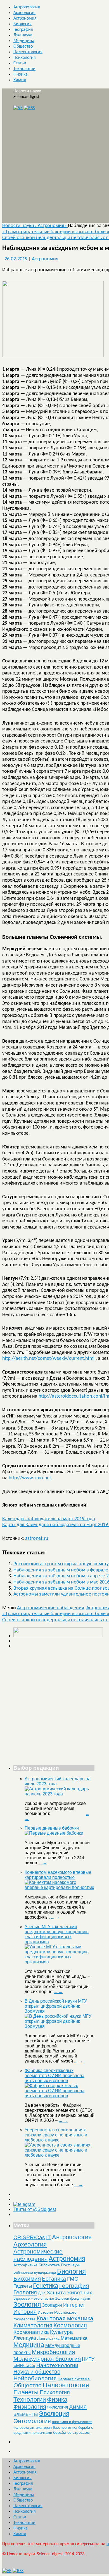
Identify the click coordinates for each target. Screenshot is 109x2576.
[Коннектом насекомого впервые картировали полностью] (60, 1887)
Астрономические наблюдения (51, 1608)
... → (43, 1863)
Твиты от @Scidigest (35, 2209)
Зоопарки (52, 2305)
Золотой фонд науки (73, 2298)
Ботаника (54, 2279)
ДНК (42, 2293)
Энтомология (32, 2421)
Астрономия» (53, 226)
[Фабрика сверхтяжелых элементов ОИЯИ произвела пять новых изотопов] (60, 2096)
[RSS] (29, 108)
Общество (23, 46)
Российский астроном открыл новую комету (61, 1564)
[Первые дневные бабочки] (54, 1833)
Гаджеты (23, 2286)
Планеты (26, 2392)
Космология (70, 2325)
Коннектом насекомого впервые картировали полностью (58, 1875)
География (23, 30)
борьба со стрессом (71, 2432)
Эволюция (54, 2414)
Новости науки (27, 91)
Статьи (20, 63)
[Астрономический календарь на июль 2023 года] (60, 1794)
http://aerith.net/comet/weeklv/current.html (48, 1359)
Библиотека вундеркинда (35, 2272)
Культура (61, 2332)
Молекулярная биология (47, 2359)
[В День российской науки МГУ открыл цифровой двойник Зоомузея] (60, 2026)
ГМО (73, 2279)
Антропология (27, 7)
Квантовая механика (65, 2318)
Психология (25, 58)
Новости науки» (20, 226)
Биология (22, 24)
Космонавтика (31, 2332)
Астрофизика (25, 2265)
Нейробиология (35, 2378)
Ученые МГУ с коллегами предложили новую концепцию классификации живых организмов (57, 1934)
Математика (74, 2338)
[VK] (18, 108)
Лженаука (23, 35)
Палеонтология (28, 52)
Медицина (24, 41)
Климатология (33, 2325)
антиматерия (41, 2427)
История (25, 2312)
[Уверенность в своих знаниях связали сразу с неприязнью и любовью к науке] (60, 2155)
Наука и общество (37, 2372)
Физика (21, 74)
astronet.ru (37, 1539)
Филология (58, 2407)
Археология (24, 13)
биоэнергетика (65, 2427)
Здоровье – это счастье (34, 2298)
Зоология (27, 2304)
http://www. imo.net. (31, 1478)
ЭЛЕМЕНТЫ (26, 2414)
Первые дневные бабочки (52, 1828)
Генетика (46, 2286)
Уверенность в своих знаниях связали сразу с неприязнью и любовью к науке (56, 2135)
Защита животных (69, 2293)
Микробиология (53, 2352)
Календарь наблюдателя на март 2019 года (49, 1519)
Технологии (24, 69)
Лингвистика (48, 2338)
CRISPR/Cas (29, 2237)
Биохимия (27, 2279)
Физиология (30, 2406)
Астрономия (25, 18)
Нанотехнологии (57, 2365)
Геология (25, 2292)
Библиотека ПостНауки (60, 2265)
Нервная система (74, 2379)
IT (48, 2237)
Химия (20, 80)
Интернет (74, 2305)
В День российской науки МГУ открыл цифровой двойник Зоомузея (56, 2006)
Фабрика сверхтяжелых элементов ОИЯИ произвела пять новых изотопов (54, 2076)
